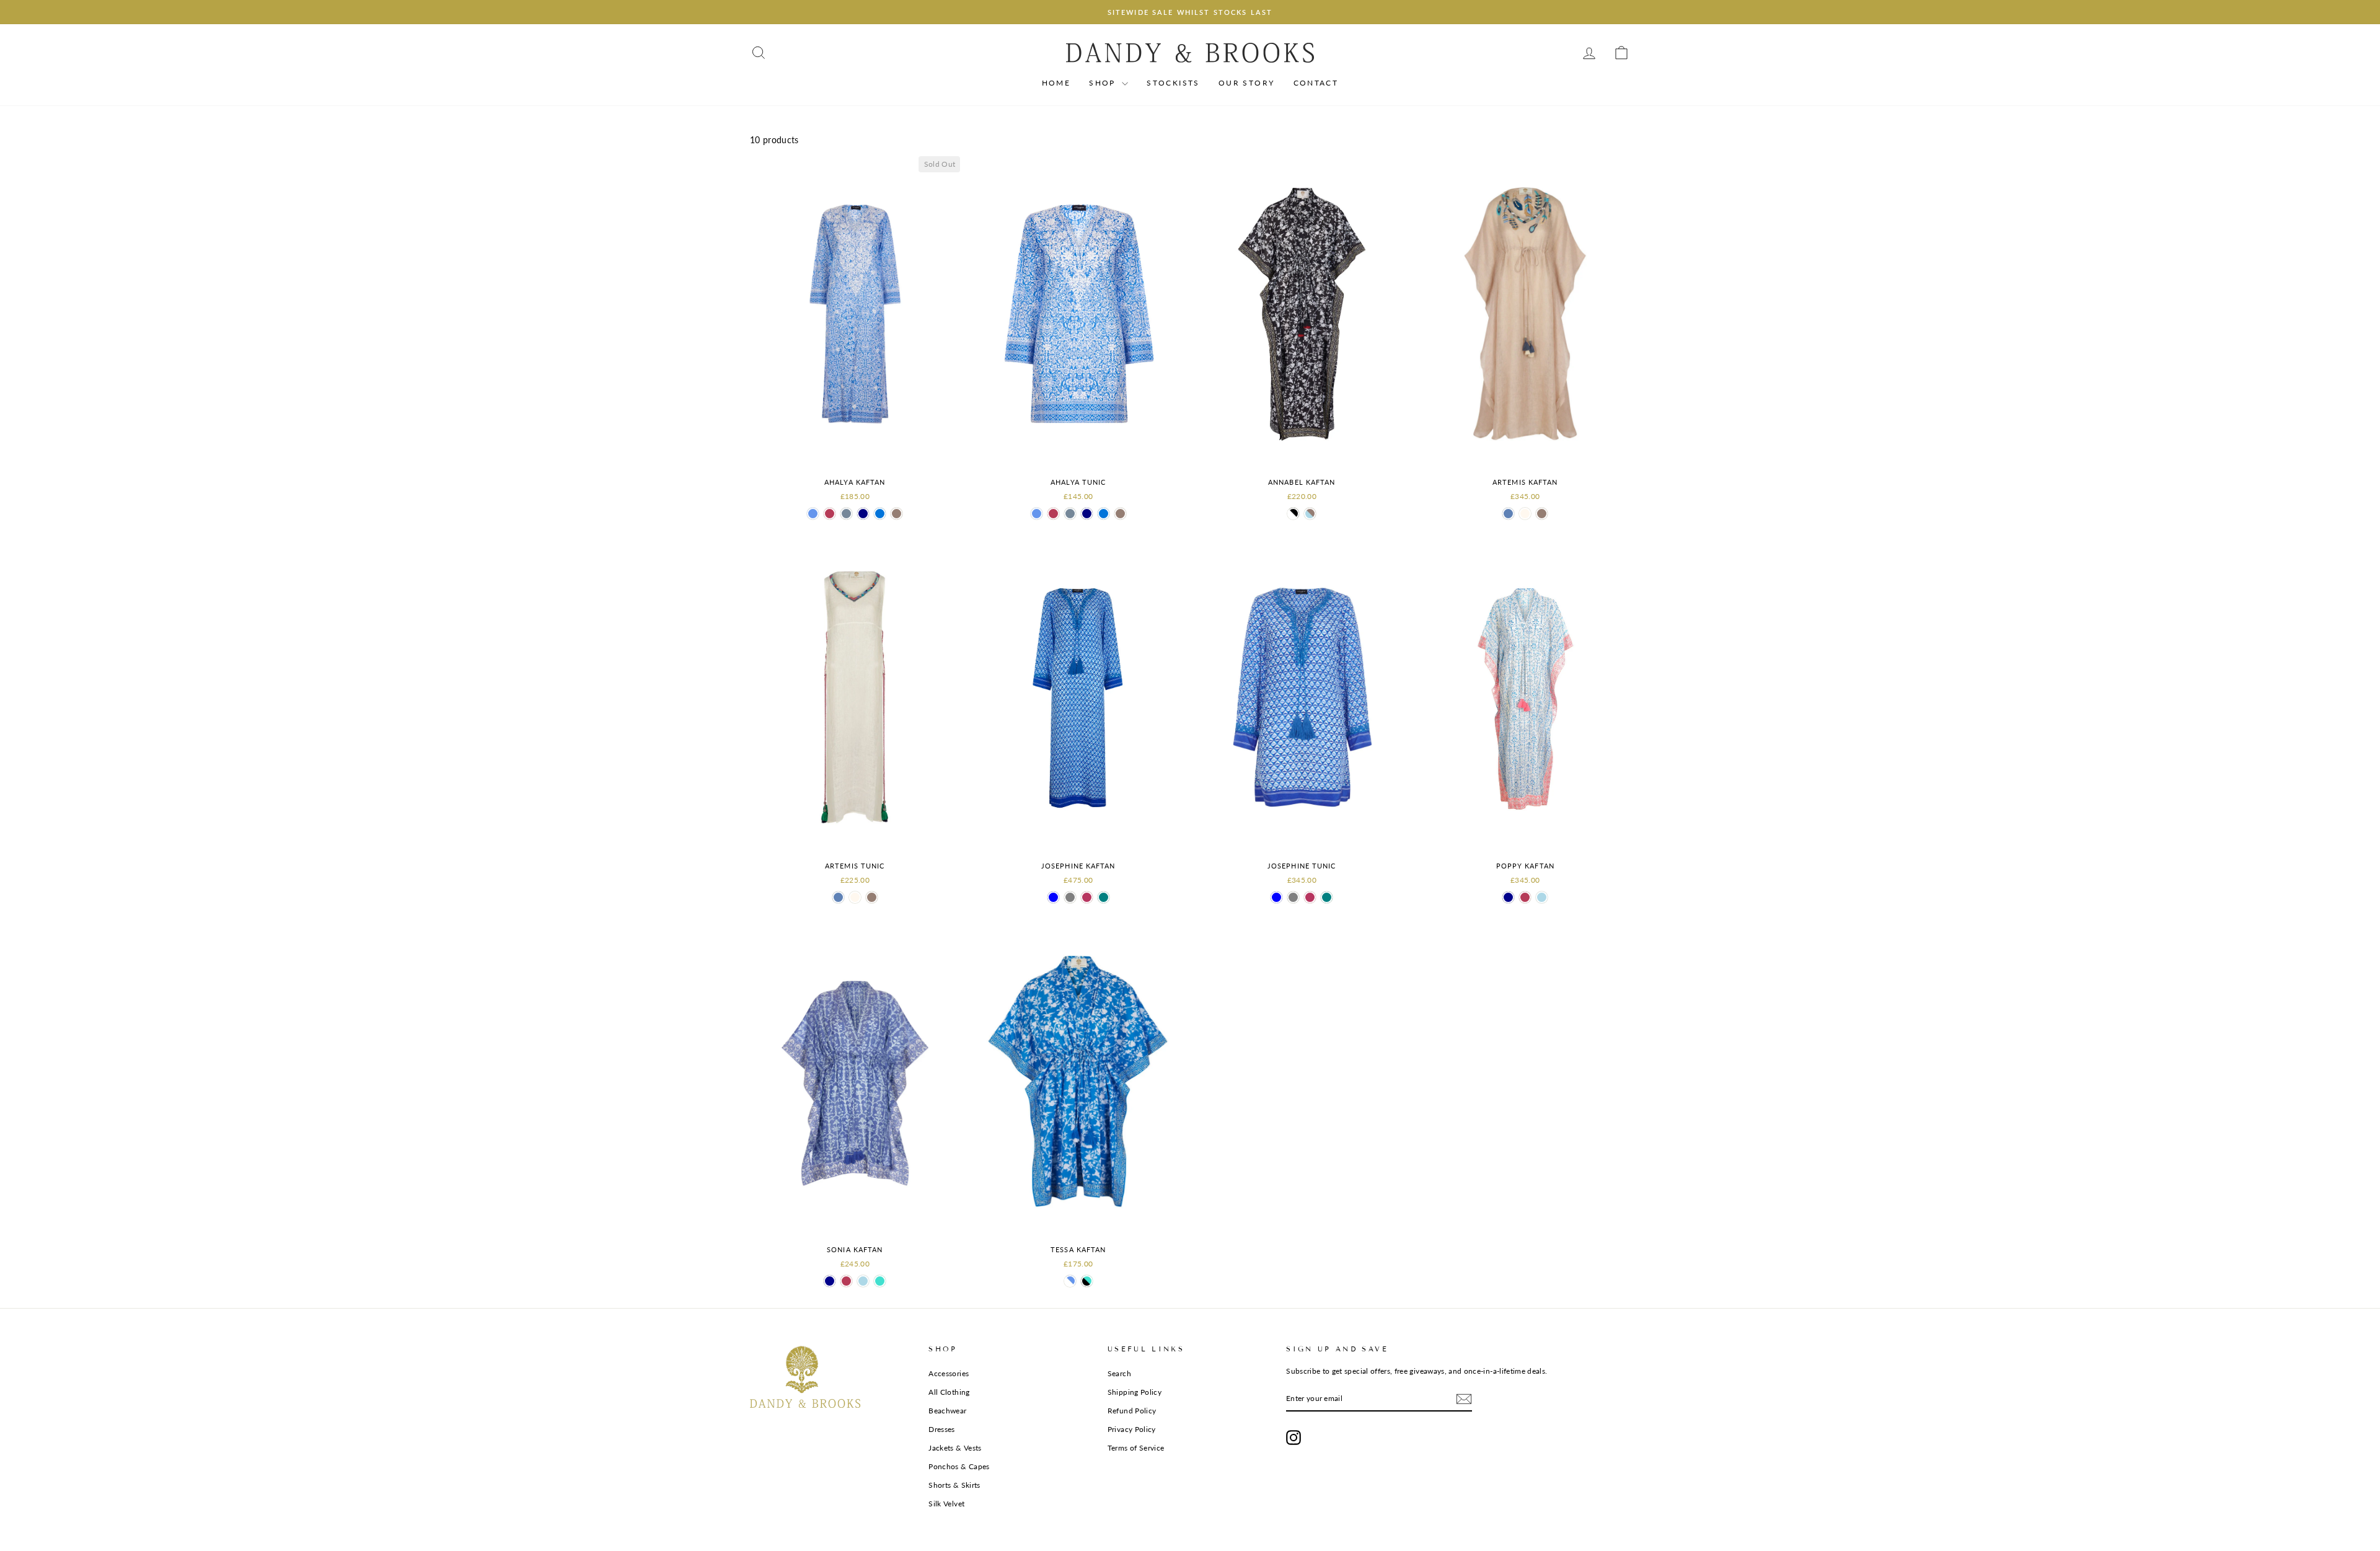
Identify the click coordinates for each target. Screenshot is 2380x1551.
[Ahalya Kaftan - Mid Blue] (880, 514)
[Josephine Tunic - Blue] (1276, 897)
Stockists (1173, 83)
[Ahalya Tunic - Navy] (1087, 514)
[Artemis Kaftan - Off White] (1525, 514)
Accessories (949, 1373)
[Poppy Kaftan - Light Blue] (1542, 897)
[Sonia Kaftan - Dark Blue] (830, 1281)
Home (1056, 83)
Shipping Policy (1135, 1392)
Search (1119, 1373)
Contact (1316, 83)
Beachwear (947, 1411)
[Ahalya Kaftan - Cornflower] (813, 514)
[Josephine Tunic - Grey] (1293, 897)
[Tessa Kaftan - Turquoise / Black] (1087, 1281)
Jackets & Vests (955, 1448)
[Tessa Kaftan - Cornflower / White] (1070, 1281)
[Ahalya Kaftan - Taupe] (897, 514)
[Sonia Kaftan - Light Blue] (863, 1281)
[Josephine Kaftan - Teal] (1104, 897)
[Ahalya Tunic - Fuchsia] (1053, 514)
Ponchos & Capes (959, 1466)
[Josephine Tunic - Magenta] (1310, 897)
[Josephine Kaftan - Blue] (1053, 897)
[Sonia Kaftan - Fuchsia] (846, 1281)
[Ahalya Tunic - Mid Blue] (1104, 514)
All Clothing (949, 1392)
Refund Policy (1132, 1411)
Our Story (1247, 83)
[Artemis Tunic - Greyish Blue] (838, 897)
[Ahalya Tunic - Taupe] (1120, 514)
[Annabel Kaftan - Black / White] (1293, 514)
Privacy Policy (1132, 1429)
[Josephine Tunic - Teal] (1327, 897)
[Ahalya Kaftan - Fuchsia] (830, 514)
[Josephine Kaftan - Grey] (1070, 897)
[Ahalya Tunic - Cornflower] (1037, 514)
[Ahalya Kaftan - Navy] (863, 514)
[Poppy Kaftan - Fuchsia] (1525, 897)
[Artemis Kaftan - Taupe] (1542, 514)
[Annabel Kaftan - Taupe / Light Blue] (1310, 514)
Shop (1104, 83)
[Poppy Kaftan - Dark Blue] (1508, 897)
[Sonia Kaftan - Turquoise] (880, 1281)
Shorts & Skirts (954, 1485)
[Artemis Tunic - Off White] (855, 897)
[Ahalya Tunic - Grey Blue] (1070, 514)
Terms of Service (1136, 1448)
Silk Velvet (946, 1504)
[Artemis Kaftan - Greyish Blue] (1508, 514)
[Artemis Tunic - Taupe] (872, 897)
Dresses (941, 1429)
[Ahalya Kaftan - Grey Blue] (846, 514)
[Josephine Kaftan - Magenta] (1087, 897)
